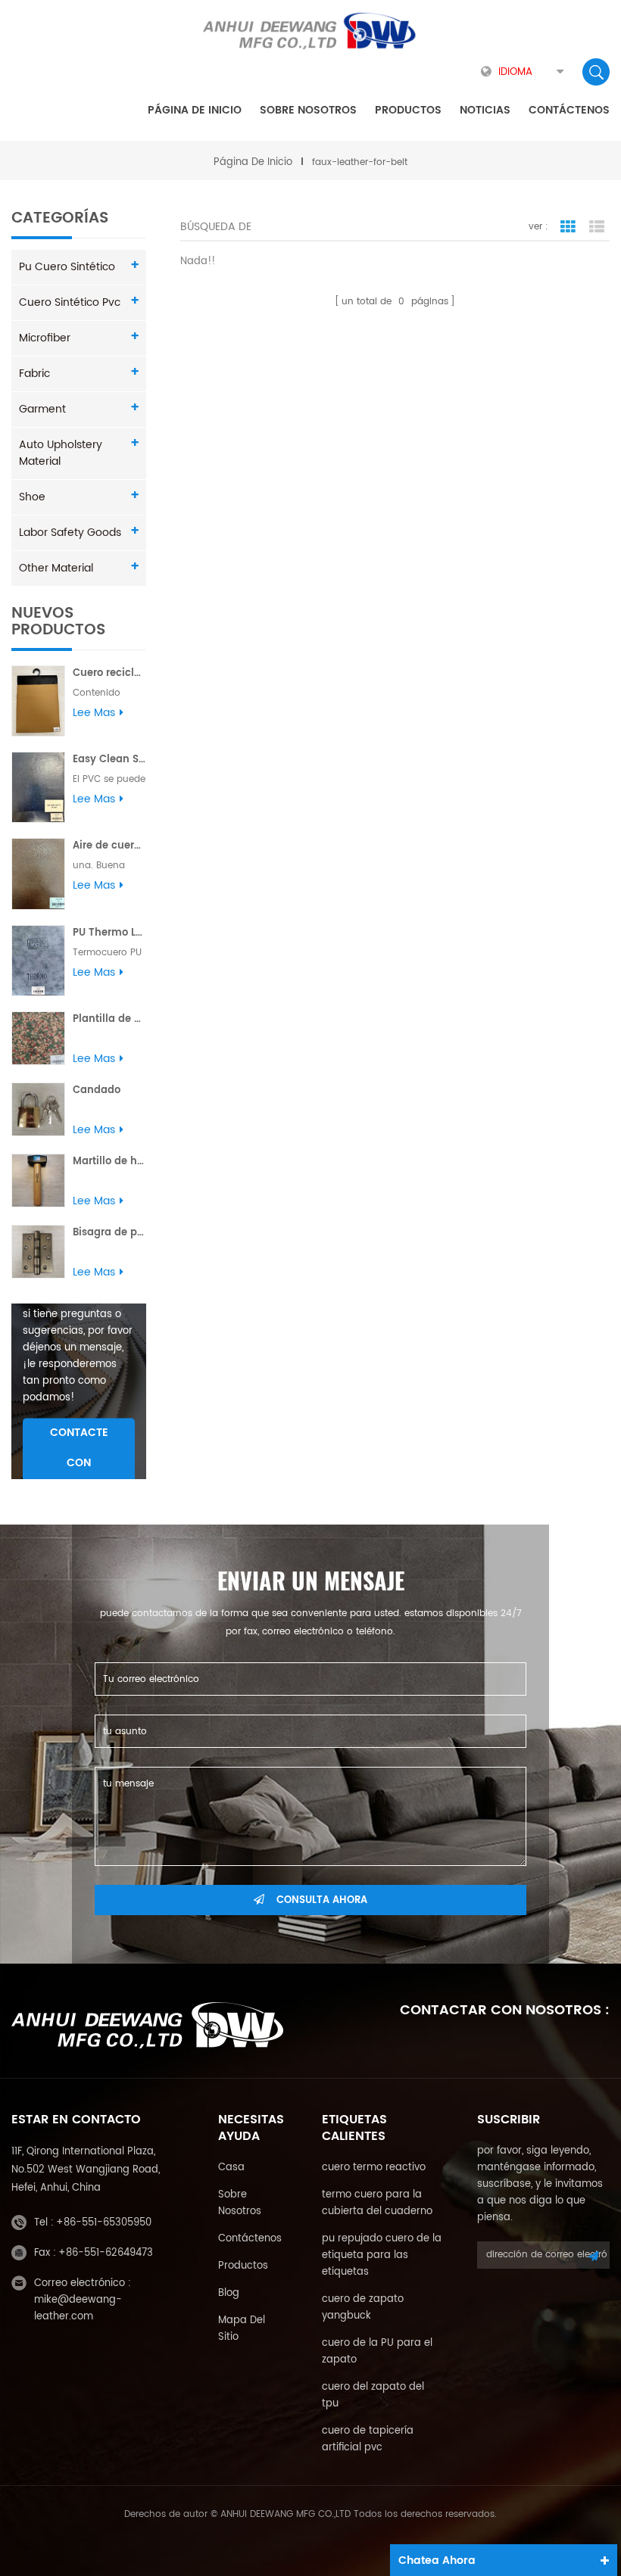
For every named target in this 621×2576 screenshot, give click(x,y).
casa (231, 2168)
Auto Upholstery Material (61, 453)
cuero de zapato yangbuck (363, 2308)
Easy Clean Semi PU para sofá (109, 760)
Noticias (485, 110)
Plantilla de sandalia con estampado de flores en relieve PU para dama (109, 1019)
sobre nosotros (308, 110)
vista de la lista (597, 227)
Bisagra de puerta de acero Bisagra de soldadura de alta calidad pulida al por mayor (109, 1233)
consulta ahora (322, 1900)
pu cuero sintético (67, 267)
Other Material (56, 568)
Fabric (34, 374)
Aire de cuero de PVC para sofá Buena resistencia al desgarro (109, 846)
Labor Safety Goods (70, 533)
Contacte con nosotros (79, 1464)
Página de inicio (195, 110)
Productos (408, 110)
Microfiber (45, 338)
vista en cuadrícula (568, 227)
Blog (229, 2293)
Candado (97, 1090)
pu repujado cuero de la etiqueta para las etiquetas (382, 2255)
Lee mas (94, 713)
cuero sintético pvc (70, 302)
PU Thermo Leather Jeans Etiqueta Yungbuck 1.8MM (109, 933)
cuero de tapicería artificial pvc (368, 2439)
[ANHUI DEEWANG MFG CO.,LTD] (311, 31)
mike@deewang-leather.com (78, 2308)
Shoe (32, 497)
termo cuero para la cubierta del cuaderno (377, 2203)
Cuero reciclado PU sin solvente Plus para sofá (109, 673)
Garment (42, 409)
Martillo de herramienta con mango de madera (109, 1162)
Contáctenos (569, 110)
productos (243, 2266)
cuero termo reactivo (374, 2168)
